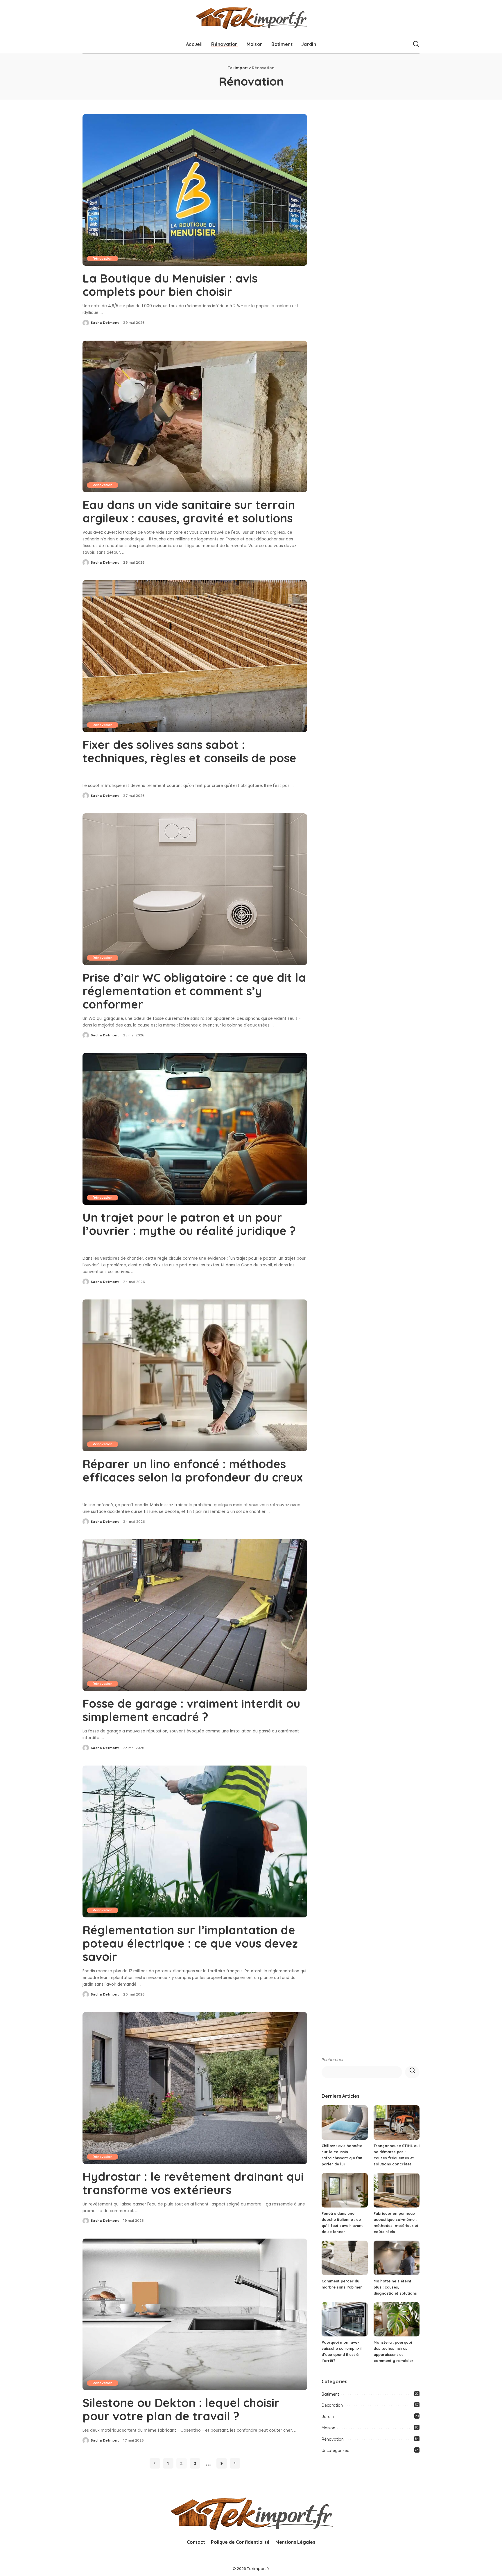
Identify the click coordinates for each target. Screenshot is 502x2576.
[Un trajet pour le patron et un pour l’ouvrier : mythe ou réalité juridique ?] (195, 1129)
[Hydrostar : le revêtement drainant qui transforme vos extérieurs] (195, 2088)
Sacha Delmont (105, 323)
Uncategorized (336, 2451)
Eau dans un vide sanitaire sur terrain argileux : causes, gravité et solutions (189, 511)
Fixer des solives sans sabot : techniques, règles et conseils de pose (189, 751)
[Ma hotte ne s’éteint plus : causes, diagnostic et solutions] (397, 2258)
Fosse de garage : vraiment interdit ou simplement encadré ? (191, 1710)
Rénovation (103, 258)
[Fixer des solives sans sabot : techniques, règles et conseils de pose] (195, 656)
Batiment (330, 2394)
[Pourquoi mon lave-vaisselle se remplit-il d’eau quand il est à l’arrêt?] (345, 2319)
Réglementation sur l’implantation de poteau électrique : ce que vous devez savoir (190, 1943)
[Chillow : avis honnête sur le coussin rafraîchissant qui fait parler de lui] (345, 2123)
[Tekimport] (251, 18)
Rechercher (333, 2060)
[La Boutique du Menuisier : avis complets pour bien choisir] (195, 190)
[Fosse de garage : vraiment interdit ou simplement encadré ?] (195, 1615)
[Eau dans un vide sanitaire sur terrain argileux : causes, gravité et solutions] (195, 416)
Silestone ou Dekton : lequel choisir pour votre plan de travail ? (181, 2409)
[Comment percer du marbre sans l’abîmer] (345, 2258)
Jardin (328, 2417)
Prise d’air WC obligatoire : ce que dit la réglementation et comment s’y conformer (194, 991)
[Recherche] (416, 44)
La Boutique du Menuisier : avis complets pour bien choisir (170, 285)
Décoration (332, 2405)
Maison (328, 2428)
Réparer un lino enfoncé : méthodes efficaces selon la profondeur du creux (193, 1471)
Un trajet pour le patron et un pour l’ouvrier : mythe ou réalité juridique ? (189, 1224)
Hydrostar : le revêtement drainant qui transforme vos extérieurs (193, 2183)
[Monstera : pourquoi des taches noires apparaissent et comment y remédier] (397, 2319)
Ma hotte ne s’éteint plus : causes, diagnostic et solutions (395, 2287)
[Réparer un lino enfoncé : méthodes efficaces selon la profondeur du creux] (195, 1375)
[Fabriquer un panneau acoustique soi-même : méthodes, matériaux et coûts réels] (397, 2190)
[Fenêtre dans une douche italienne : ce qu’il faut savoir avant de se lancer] (345, 2190)
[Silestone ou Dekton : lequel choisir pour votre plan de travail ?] (195, 2314)
